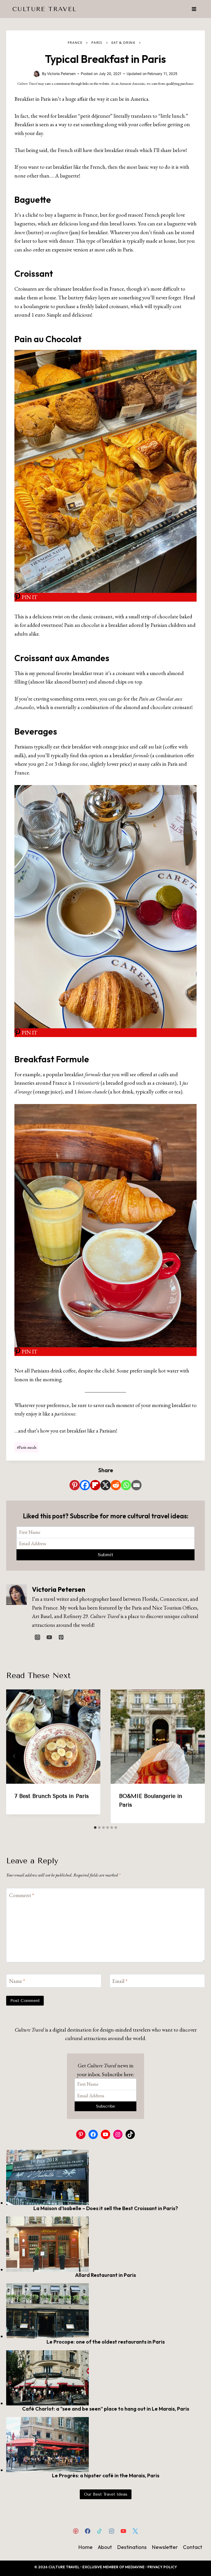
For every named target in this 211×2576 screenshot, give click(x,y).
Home (85, 2547)
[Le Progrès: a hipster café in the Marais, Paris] (105, 2445)
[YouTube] (123, 2531)
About (105, 2547)
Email (120, 1981)
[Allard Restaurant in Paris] (105, 2244)
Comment (21, 1895)
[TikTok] (100, 2531)
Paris (97, 43)
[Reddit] (116, 1485)
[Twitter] (135, 2531)
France (75, 43)
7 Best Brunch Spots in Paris (52, 1796)
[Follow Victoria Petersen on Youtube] (49, 1637)
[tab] (95, 1828)
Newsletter (165, 2547)
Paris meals (27, 1447)
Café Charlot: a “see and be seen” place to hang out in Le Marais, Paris (106, 2409)
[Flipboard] (95, 1485)
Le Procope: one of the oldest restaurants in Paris (106, 2342)
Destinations (132, 2547)
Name (17, 1981)
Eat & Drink (124, 43)
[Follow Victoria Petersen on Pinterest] (61, 1637)
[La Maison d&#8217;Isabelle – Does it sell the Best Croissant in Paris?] (105, 2177)
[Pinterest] (75, 1485)
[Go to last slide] (14, 1756)
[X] (105, 1485)
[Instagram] (111, 2531)
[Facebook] (85, 1485)
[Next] (197, 1756)
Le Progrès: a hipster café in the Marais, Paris (106, 2475)
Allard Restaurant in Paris (105, 2275)
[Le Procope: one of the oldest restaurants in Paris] (105, 2311)
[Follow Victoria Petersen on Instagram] (37, 1637)
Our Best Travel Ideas (106, 2494)
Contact (193, 2547)
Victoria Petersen (59, 1589)
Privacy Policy (162, 2567)
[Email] (136, 1485)
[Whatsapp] (126, 1485)
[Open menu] (194, 9)
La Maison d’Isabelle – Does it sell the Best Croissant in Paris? (106, 2208)
